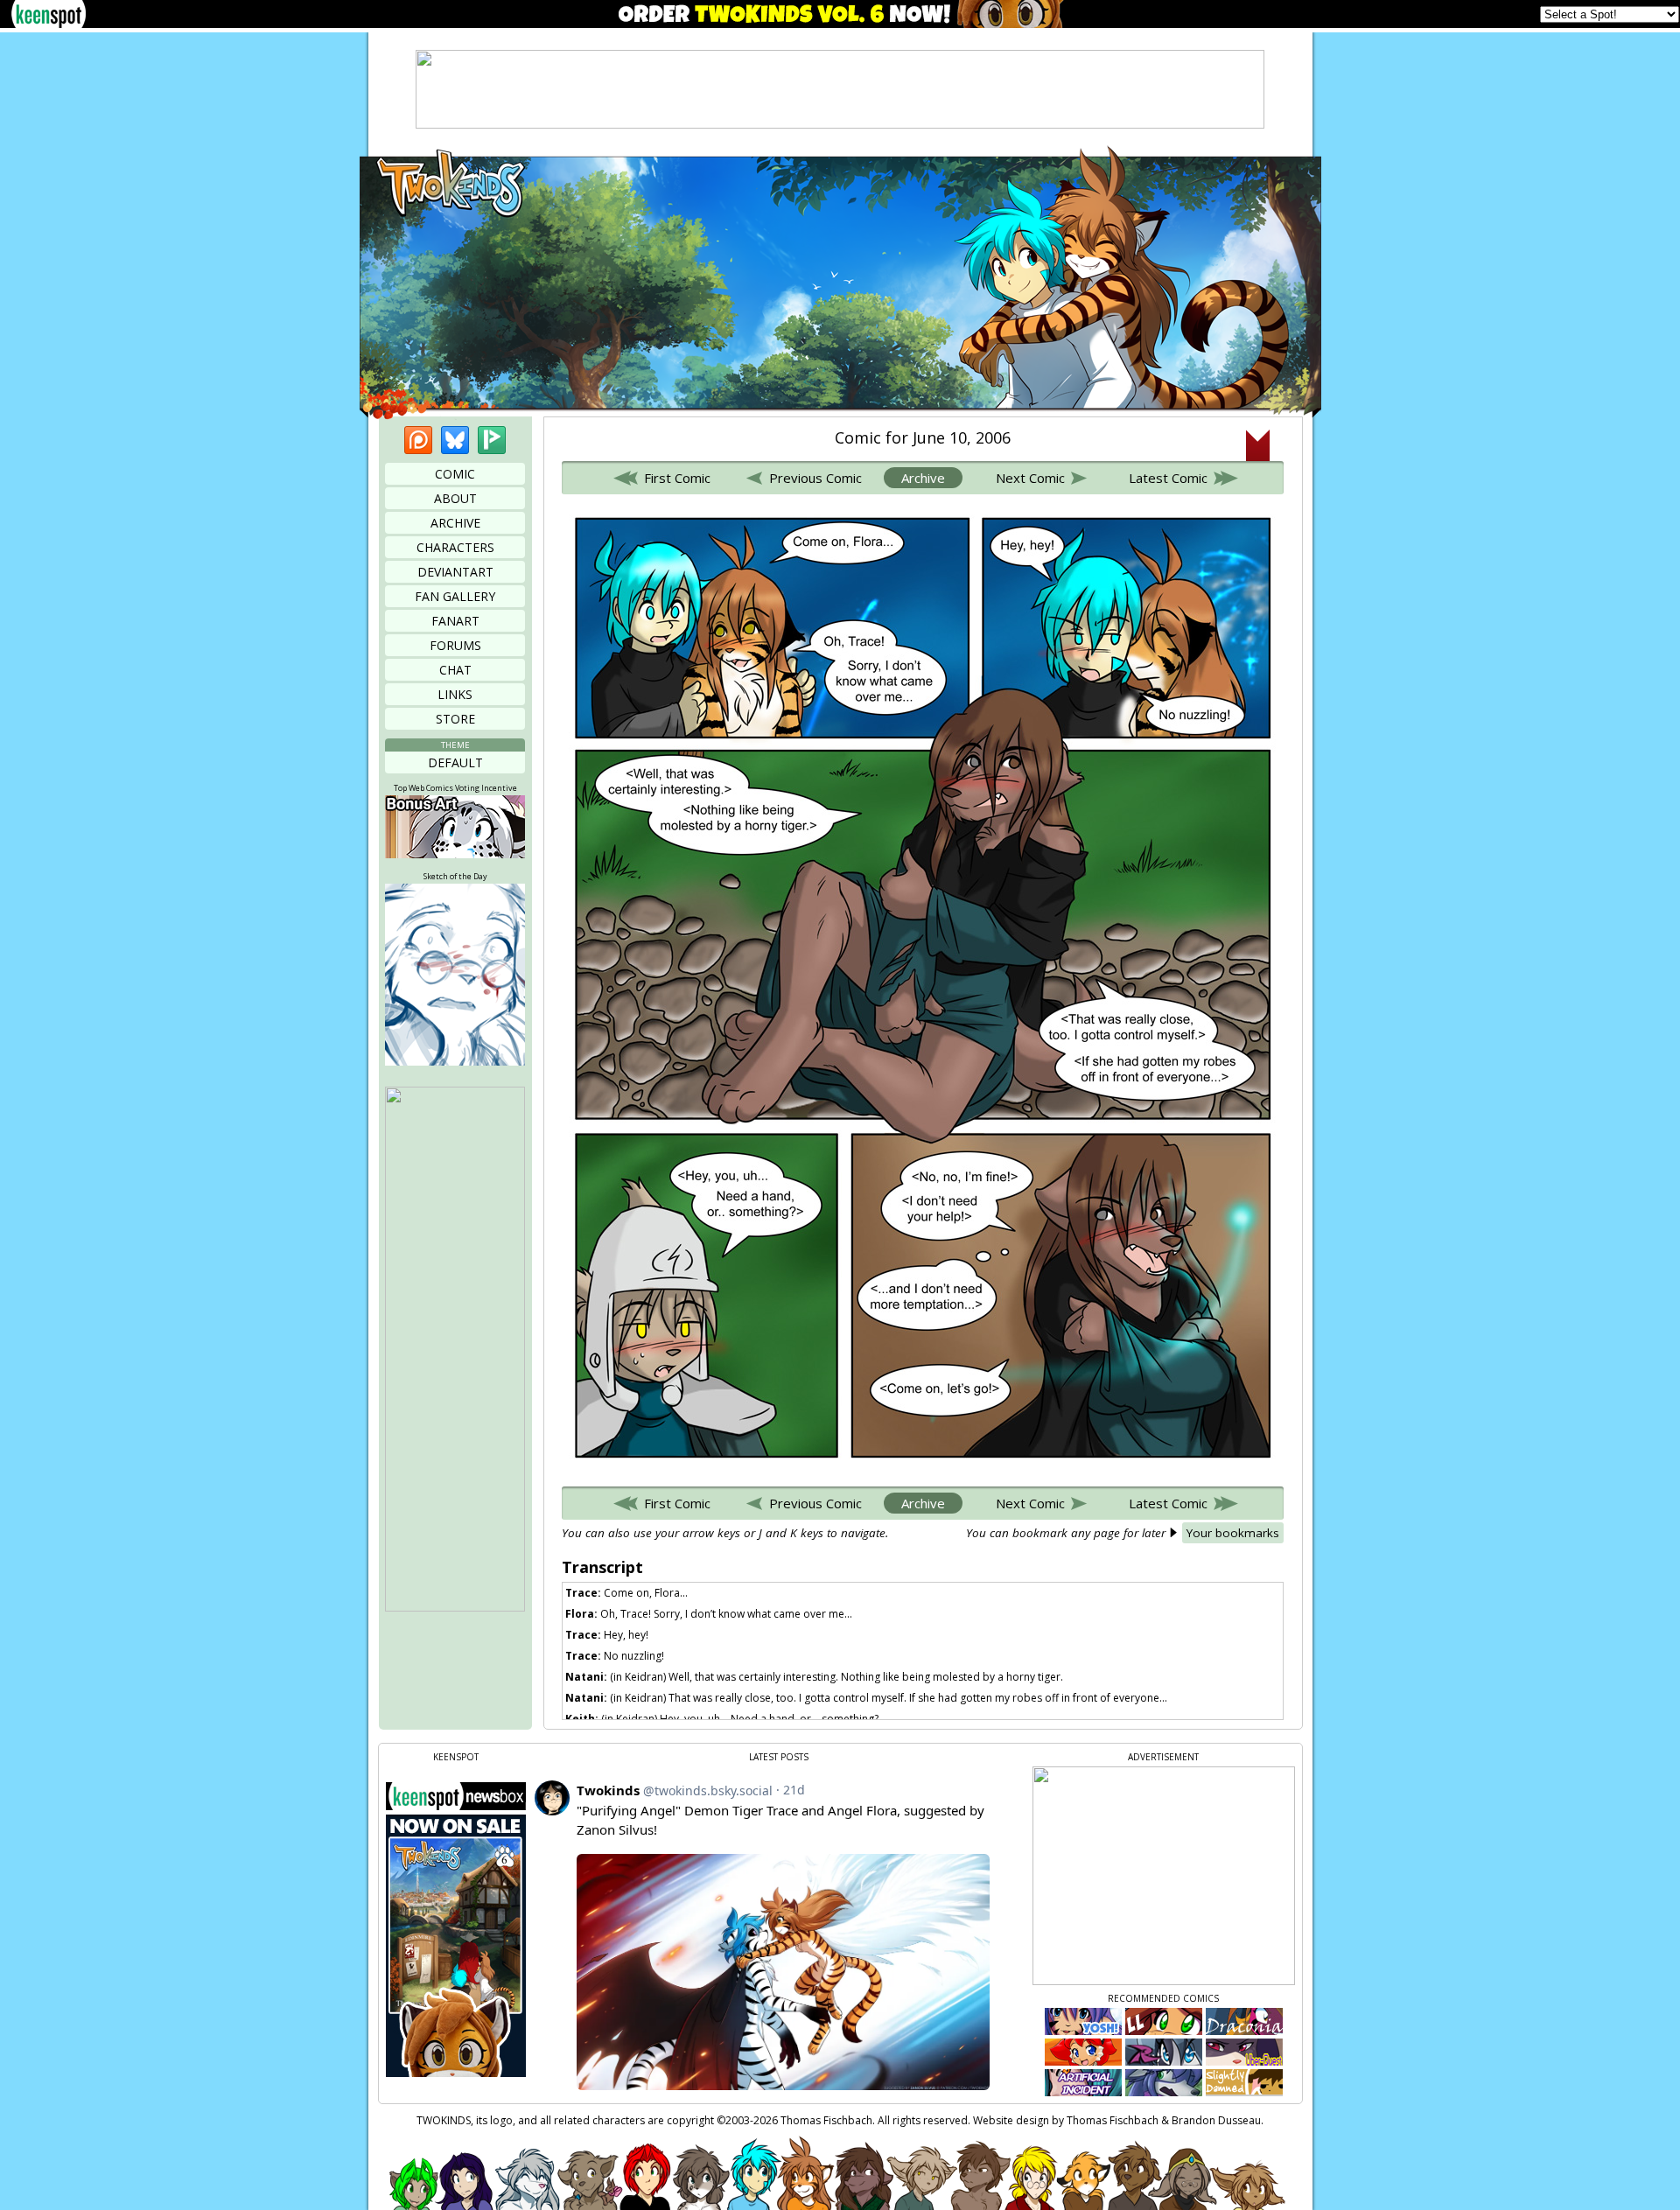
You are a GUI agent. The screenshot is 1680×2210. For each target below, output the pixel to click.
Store (455, 719)
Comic (455, 474)
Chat (455, 670)
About (455, 498)
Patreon (418, 440)
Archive (455, 523)
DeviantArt (455, 572)
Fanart (455, 621)
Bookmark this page (1258, 445)
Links (455, 694)
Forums (455, 645)
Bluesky (455, 440)
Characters (455, 547)
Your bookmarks (1233, 1533)
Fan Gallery (455, 596)
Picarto (492, 440)
